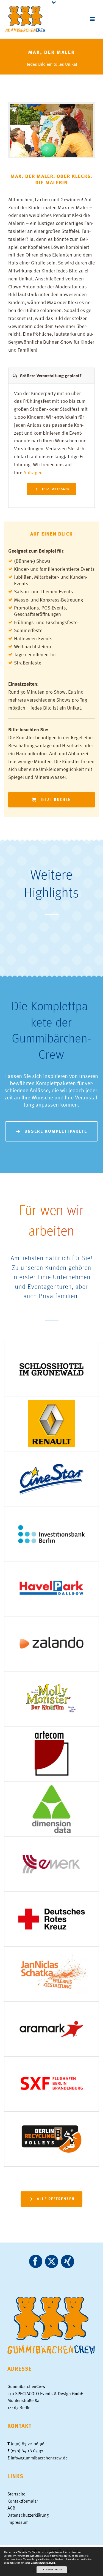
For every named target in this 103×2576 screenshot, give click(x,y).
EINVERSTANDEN (53, 2569)
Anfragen (33, 472)
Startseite (16, 2494)
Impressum (18, 2522)
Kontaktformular (23, 2501)
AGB (11, 2508)
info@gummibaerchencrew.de (39, 2458)
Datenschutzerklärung (28, 2515)
